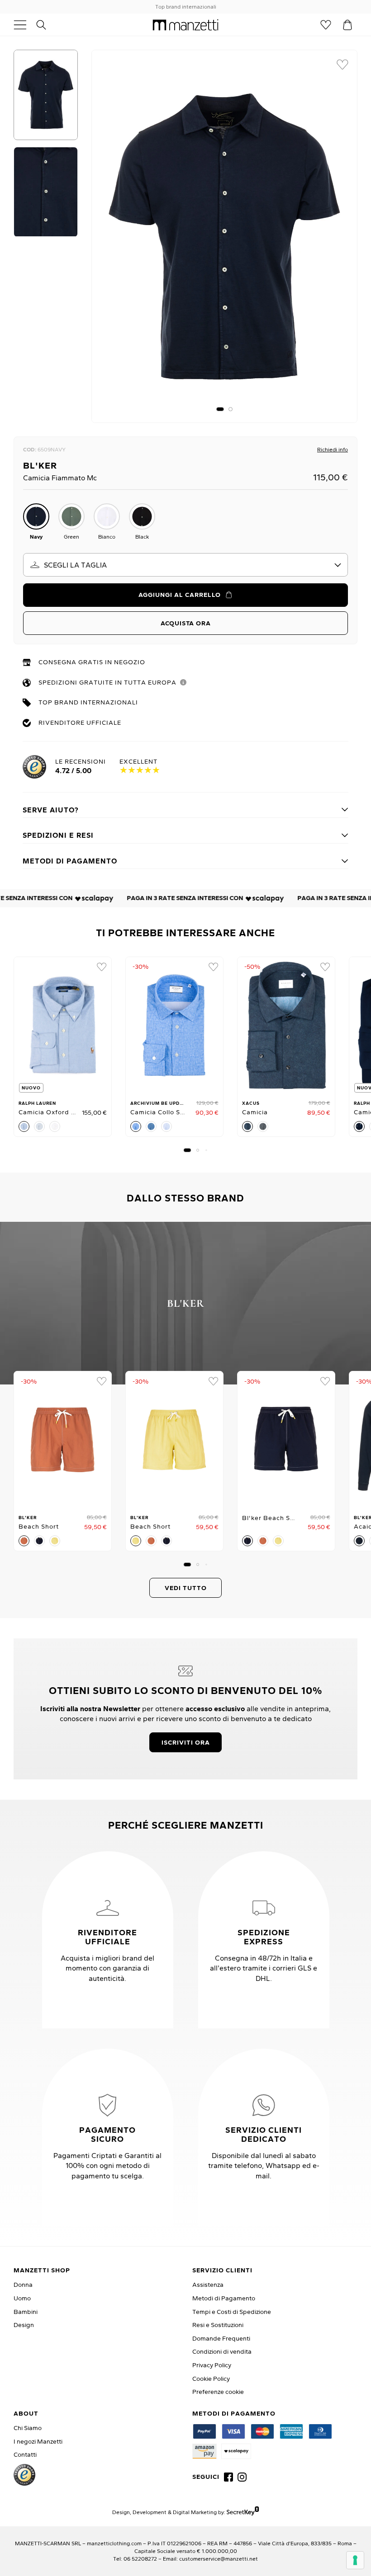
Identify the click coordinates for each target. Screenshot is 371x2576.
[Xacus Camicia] (286, 1025)
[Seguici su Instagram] (242, 2477)
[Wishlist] (326, 25)
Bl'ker (40, 465)
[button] (220, 409)
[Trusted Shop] (24, 2475)
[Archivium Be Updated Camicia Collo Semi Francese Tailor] (174, 1025)
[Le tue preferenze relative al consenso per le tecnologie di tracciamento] (355, 2560)
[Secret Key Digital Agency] (243, 2512)
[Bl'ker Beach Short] (63, 1440)
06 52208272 (140, 2559)
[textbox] (185, 565)
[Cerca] (46, 25)
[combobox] (185, 565)
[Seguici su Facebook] (228, 2477)
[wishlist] (342, 65)
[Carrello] (347, 25)
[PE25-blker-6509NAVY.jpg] (224, 236)
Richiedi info (333, 449)
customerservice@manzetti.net (219, 2559)
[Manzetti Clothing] (186, 25)
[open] (24, 25)
